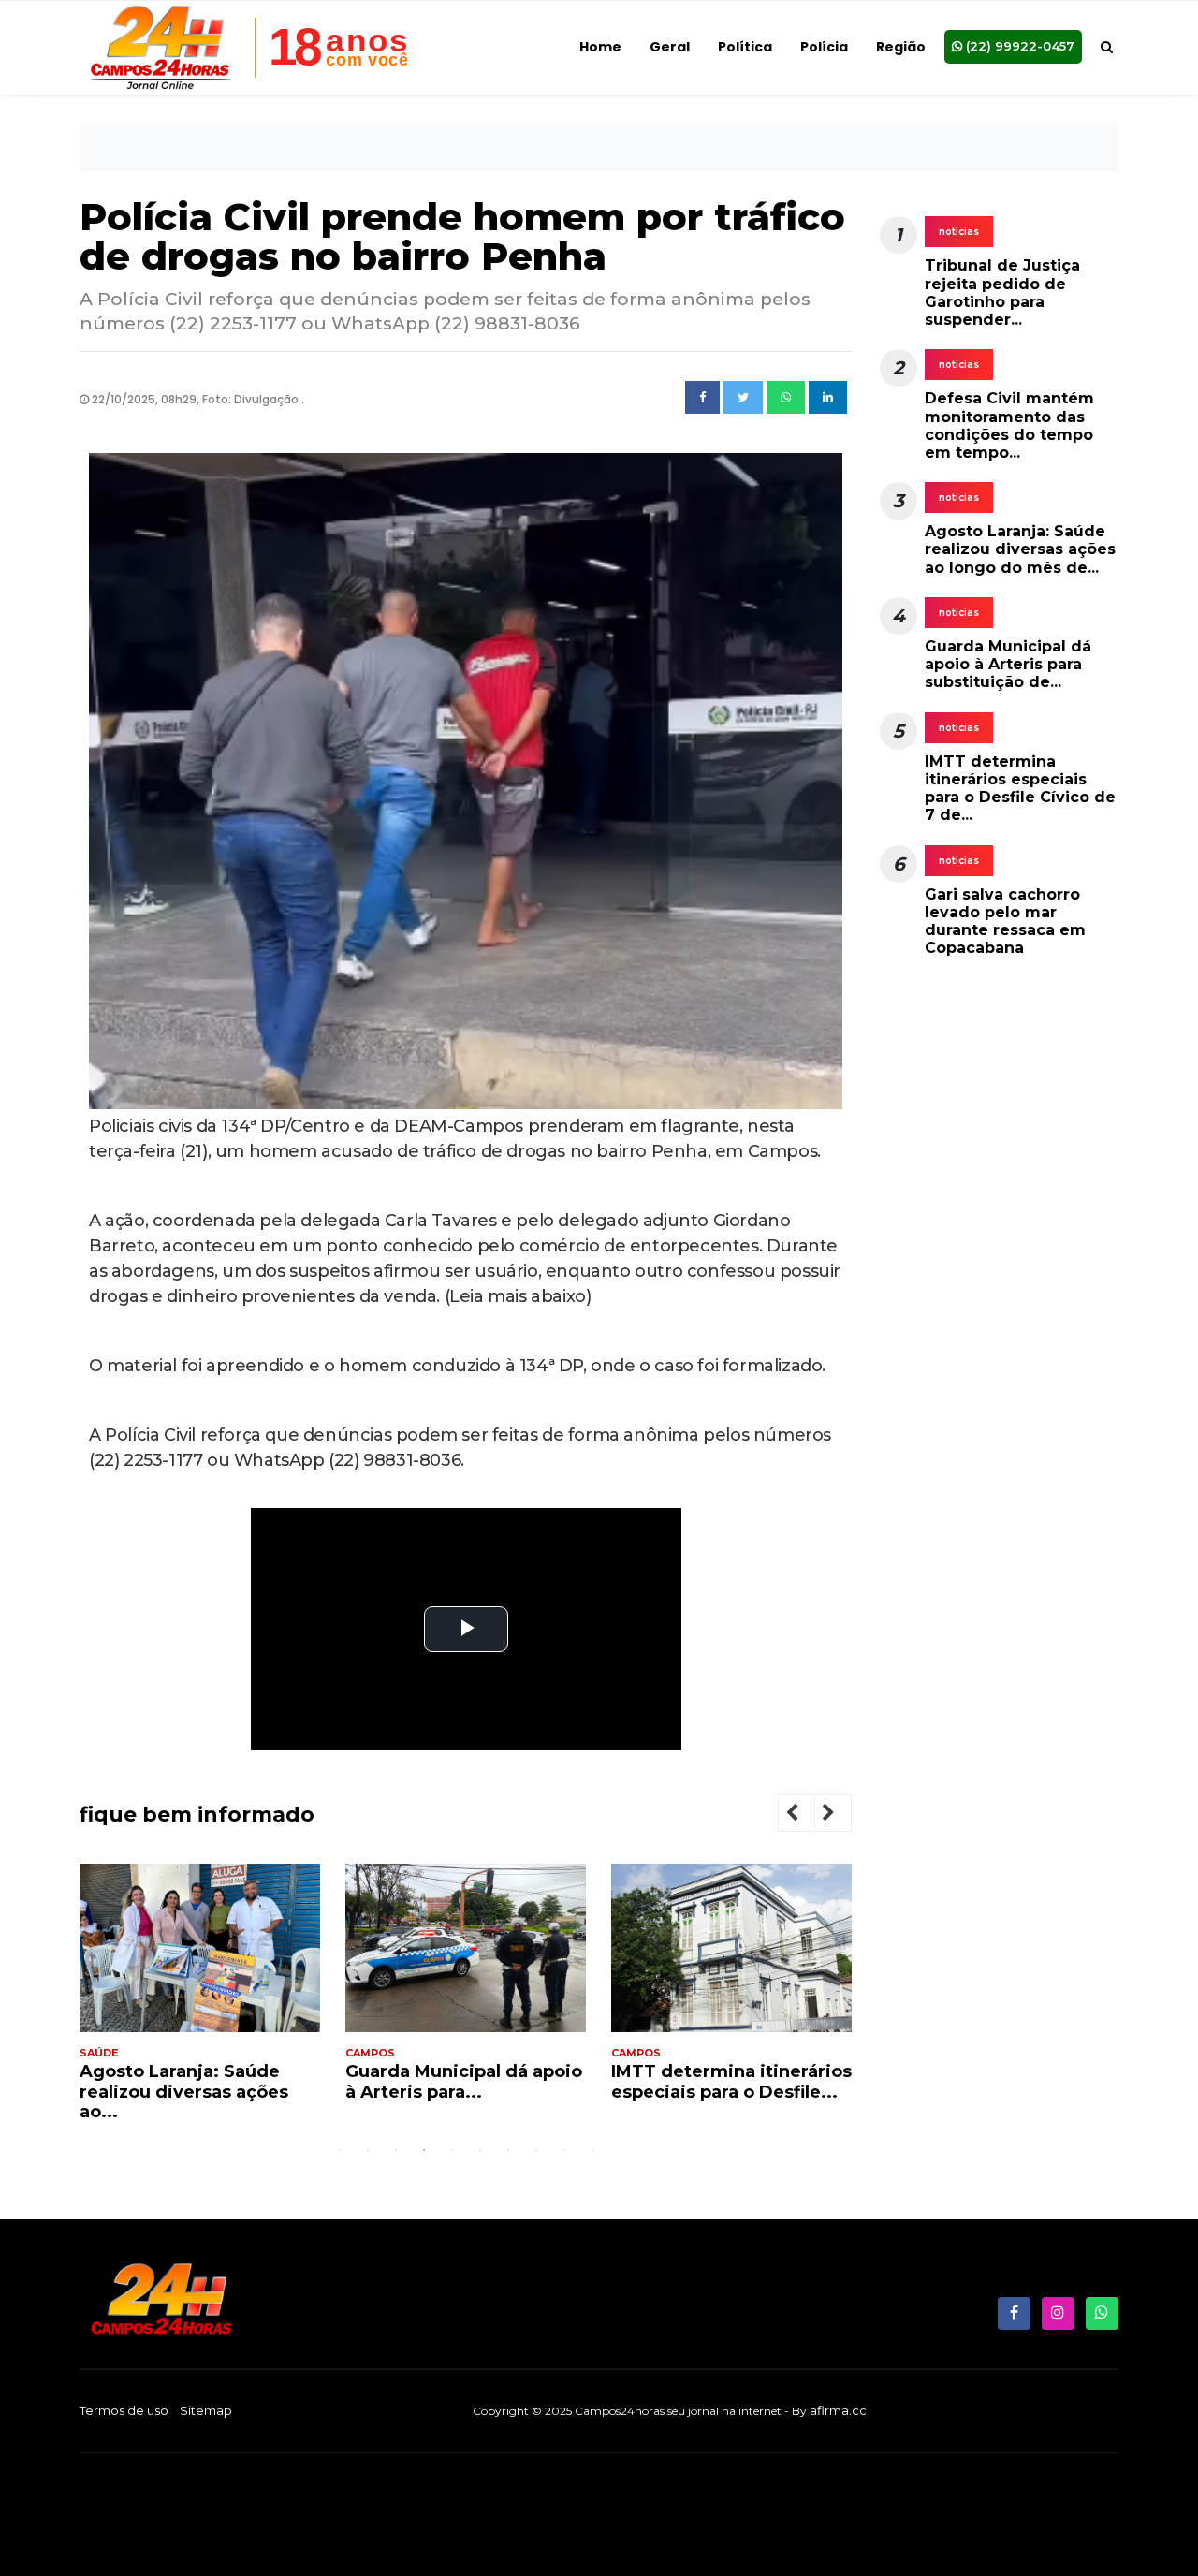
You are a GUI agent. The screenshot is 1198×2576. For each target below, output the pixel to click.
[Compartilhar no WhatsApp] (786, 398)
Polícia (824, 47)
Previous (807, 1815)
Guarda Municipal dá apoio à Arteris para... (464, 2082)
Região (901, 47)
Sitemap (206, 2410)
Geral (670, 47)
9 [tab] (564, 2150)
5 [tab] (452, 2150)
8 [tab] (536, 2150)
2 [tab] (368, 2150)
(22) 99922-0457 (1018, 46)
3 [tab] (396, 2150)
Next (843, 1815)
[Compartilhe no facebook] (702, 398)
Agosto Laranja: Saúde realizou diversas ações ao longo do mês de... (1020, 549)
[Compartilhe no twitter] (743, 398)
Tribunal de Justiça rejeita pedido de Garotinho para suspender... (1002, 293)
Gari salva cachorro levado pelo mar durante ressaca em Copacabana (1005, 922)
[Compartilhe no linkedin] (828, 398)
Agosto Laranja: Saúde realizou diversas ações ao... (184, 2092)
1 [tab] (340, 2150)
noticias (959, 232)
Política (745, 47)
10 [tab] (592, 2150)
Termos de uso (124, 2410)
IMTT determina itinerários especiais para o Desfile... (731, 2082)
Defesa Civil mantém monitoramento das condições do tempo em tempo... (1009, 425)
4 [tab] (424, 2150)
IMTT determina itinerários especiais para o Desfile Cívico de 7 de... (1020, 789)
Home (600, 47)
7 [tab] (508, 2150)
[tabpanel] (200, 2000)
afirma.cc (838, 2410)
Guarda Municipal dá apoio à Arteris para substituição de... (1008, 664)
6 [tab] (480, 2150)
